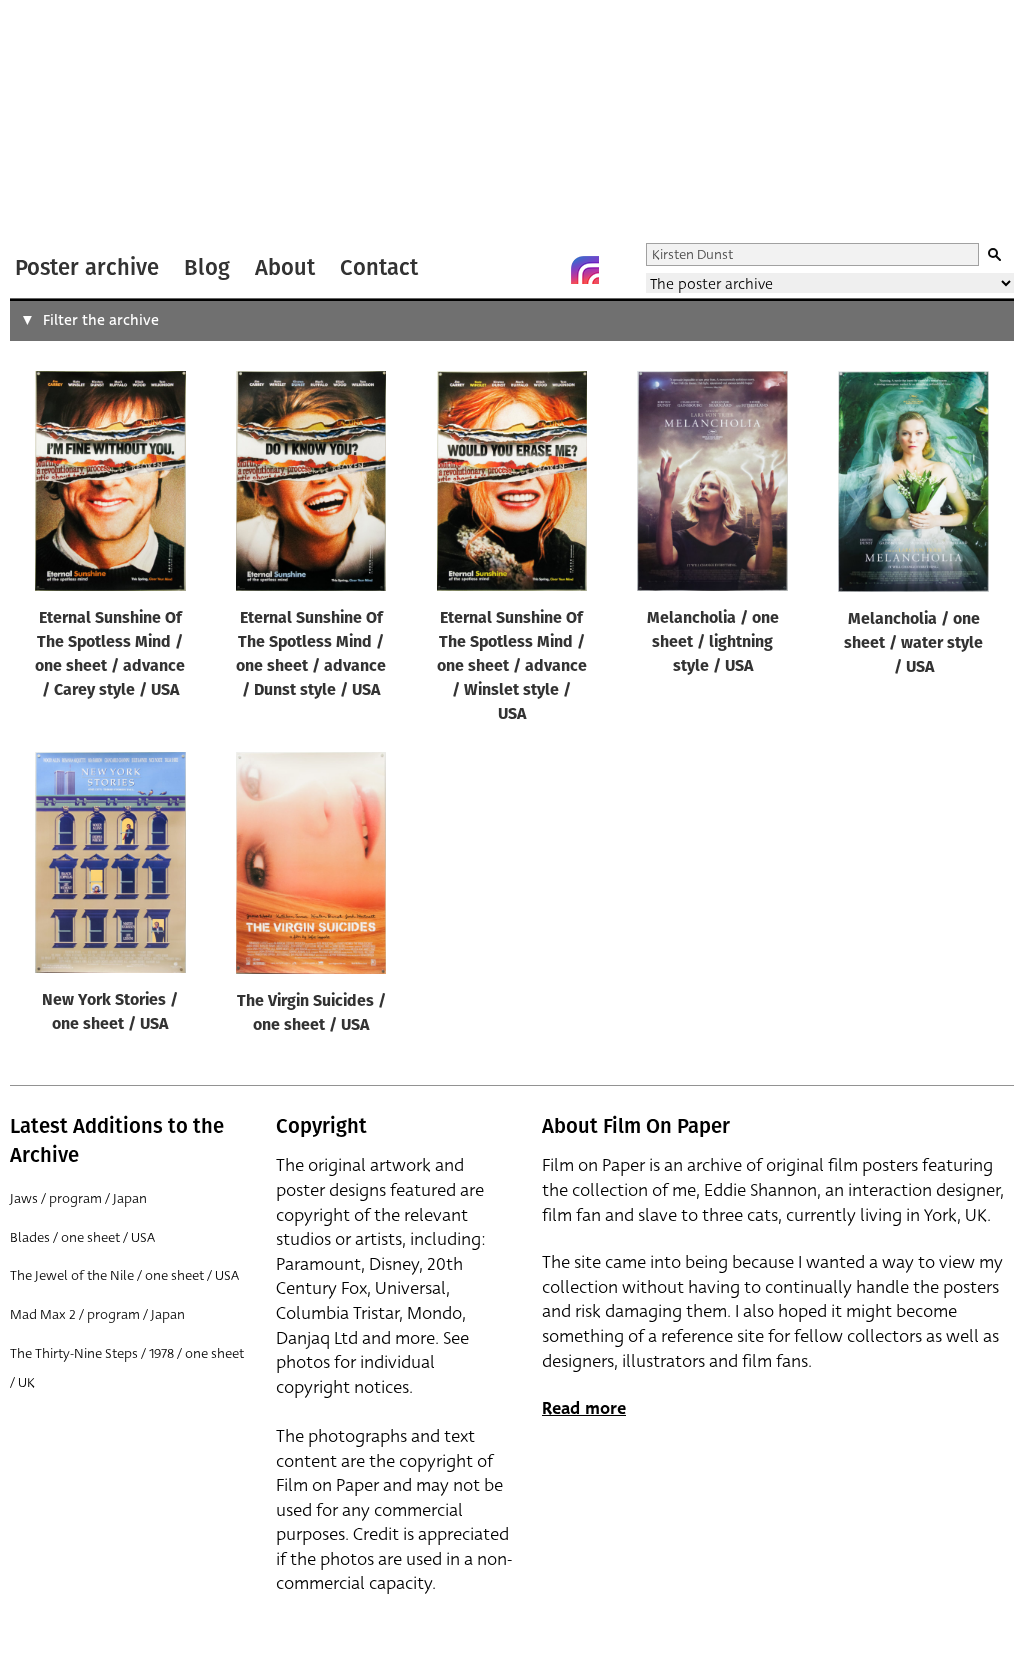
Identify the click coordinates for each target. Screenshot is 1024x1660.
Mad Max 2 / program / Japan (97, 1314)
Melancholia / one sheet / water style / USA (913, 644)
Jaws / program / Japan (78, 1198)
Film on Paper (63, 123)
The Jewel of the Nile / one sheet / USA (124, 1275)
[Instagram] (585, 270)
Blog (207, 267)
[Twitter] (505, 270)
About (285, 267)
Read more (584, 1408)
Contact (379, 267)
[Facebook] (545, 270)
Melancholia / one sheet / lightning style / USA (713, 643)
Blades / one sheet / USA (82, 1237)
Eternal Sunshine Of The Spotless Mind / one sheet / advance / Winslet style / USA (512, 667)
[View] (110, 485)
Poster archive (87, 267)
